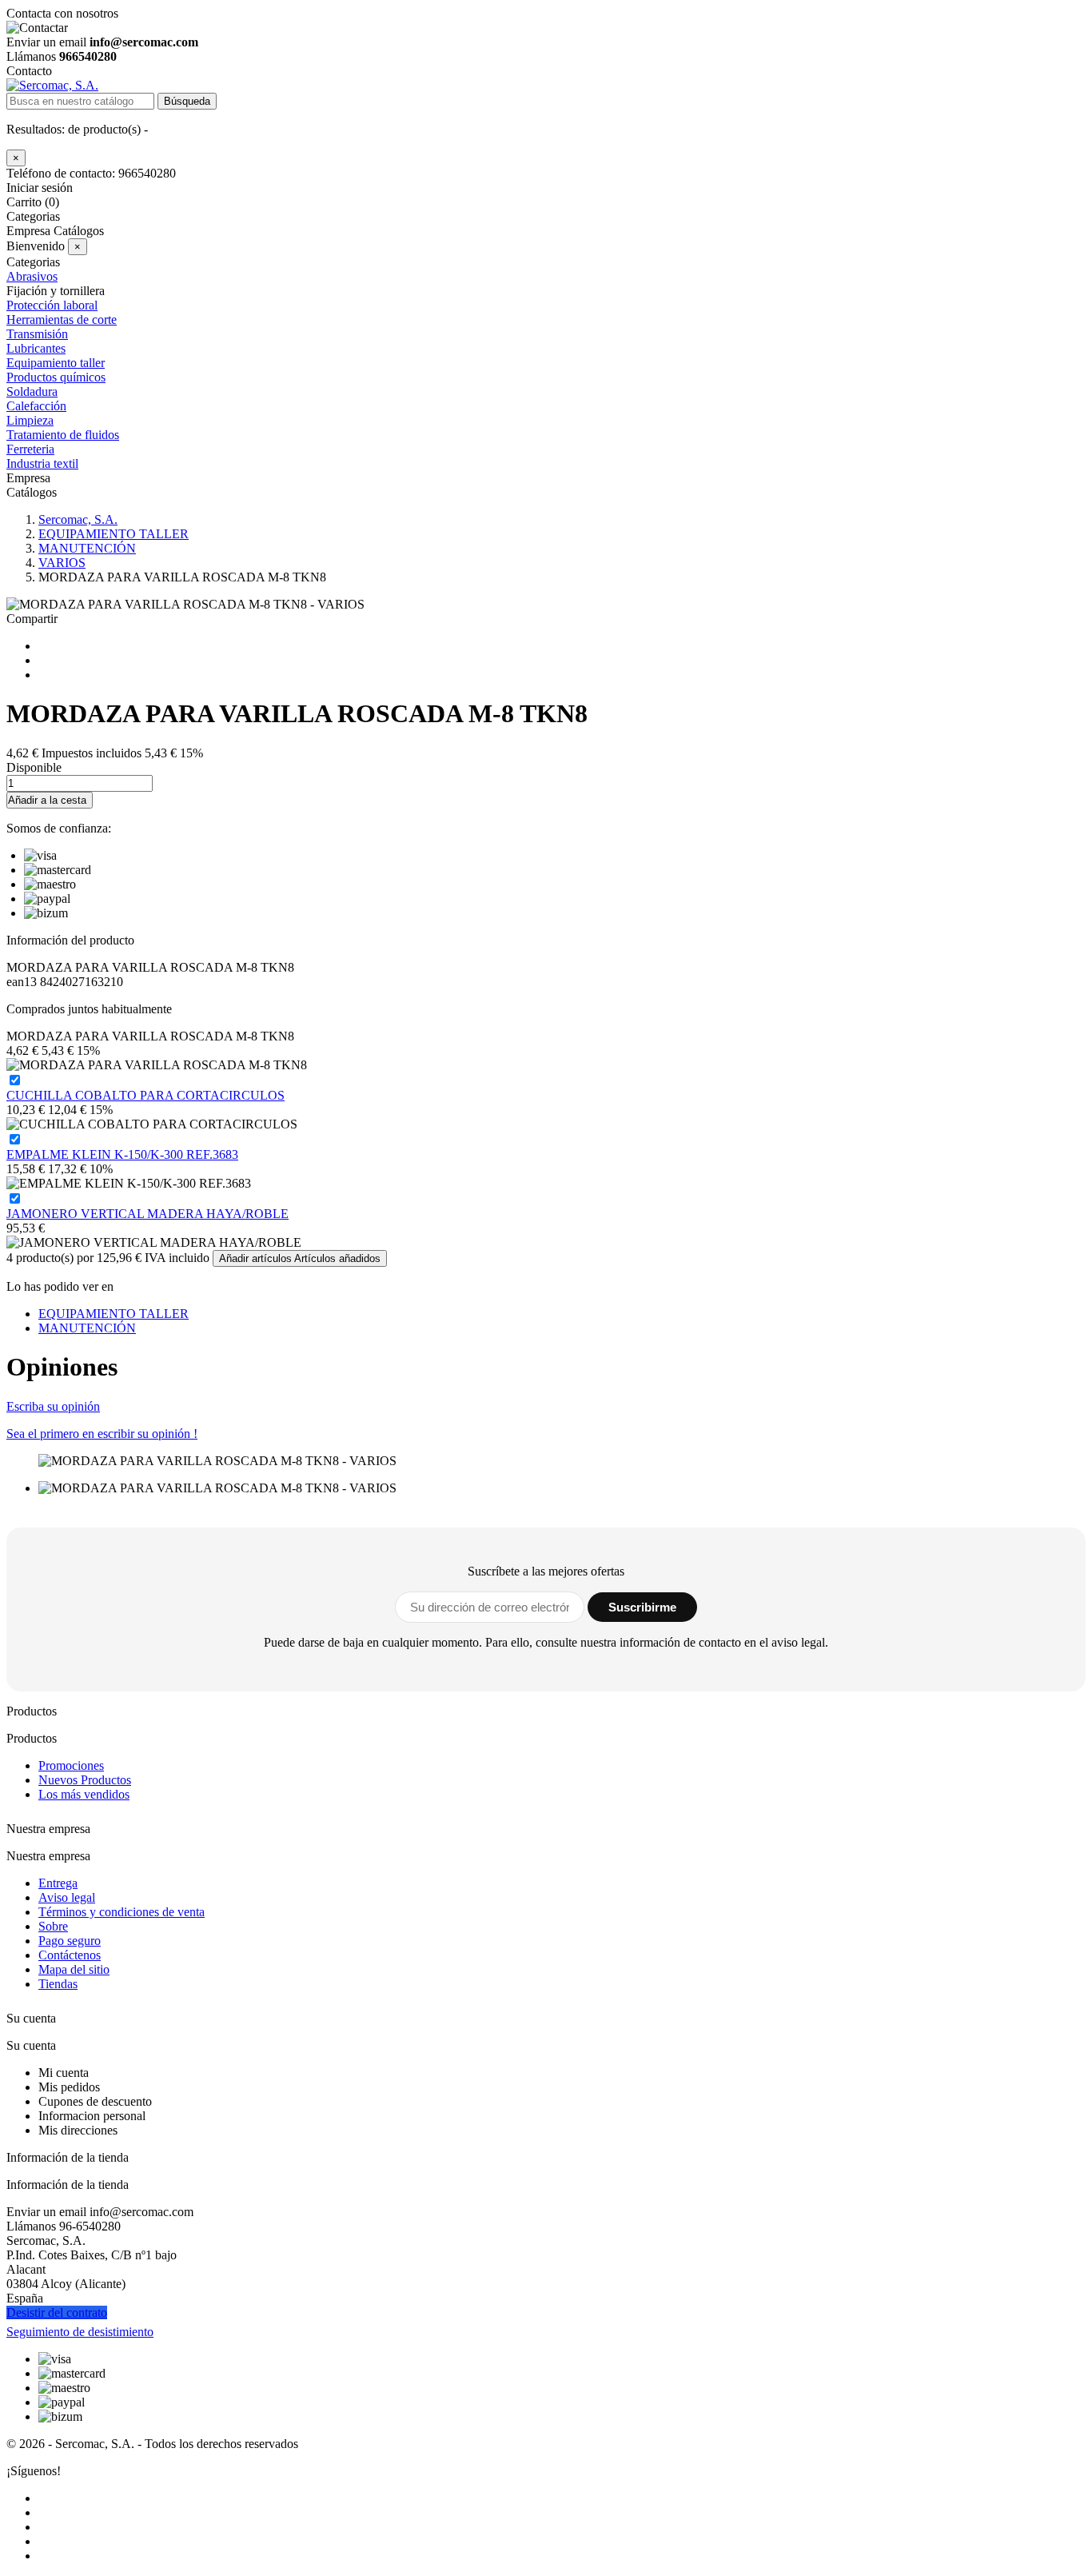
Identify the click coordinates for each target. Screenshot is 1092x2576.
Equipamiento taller (56, 363)
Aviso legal (67, 1897)
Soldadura (32, 391)
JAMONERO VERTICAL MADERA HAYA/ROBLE (147, 1214)
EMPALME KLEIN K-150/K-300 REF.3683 (122, 1154)
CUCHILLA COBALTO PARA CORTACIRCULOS (145, 1095)
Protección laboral (52, 305)
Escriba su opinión (53, 1406)
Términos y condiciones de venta (122, 1912)
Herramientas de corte (62, 320)
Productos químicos (56, 377)
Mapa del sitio (74, 1969)
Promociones (71, 1765)
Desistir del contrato (57, 2312)
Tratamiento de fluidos (63, 435)
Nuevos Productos (85, 1780)
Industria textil (42, 463)
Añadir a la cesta (47, 800)
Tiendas (58, 1984)
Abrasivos (32, 276)
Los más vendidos (84, 1794)
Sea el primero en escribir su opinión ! (102, 1434)
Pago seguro (70, 1941)
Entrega (58, 1883)
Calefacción (36, 406)
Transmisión (37, 334)
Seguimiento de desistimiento (80, 2332)
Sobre (53, 1926)
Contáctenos (70, 1955)
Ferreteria (30, 449)
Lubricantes (36, 348)
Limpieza (30, 420)
